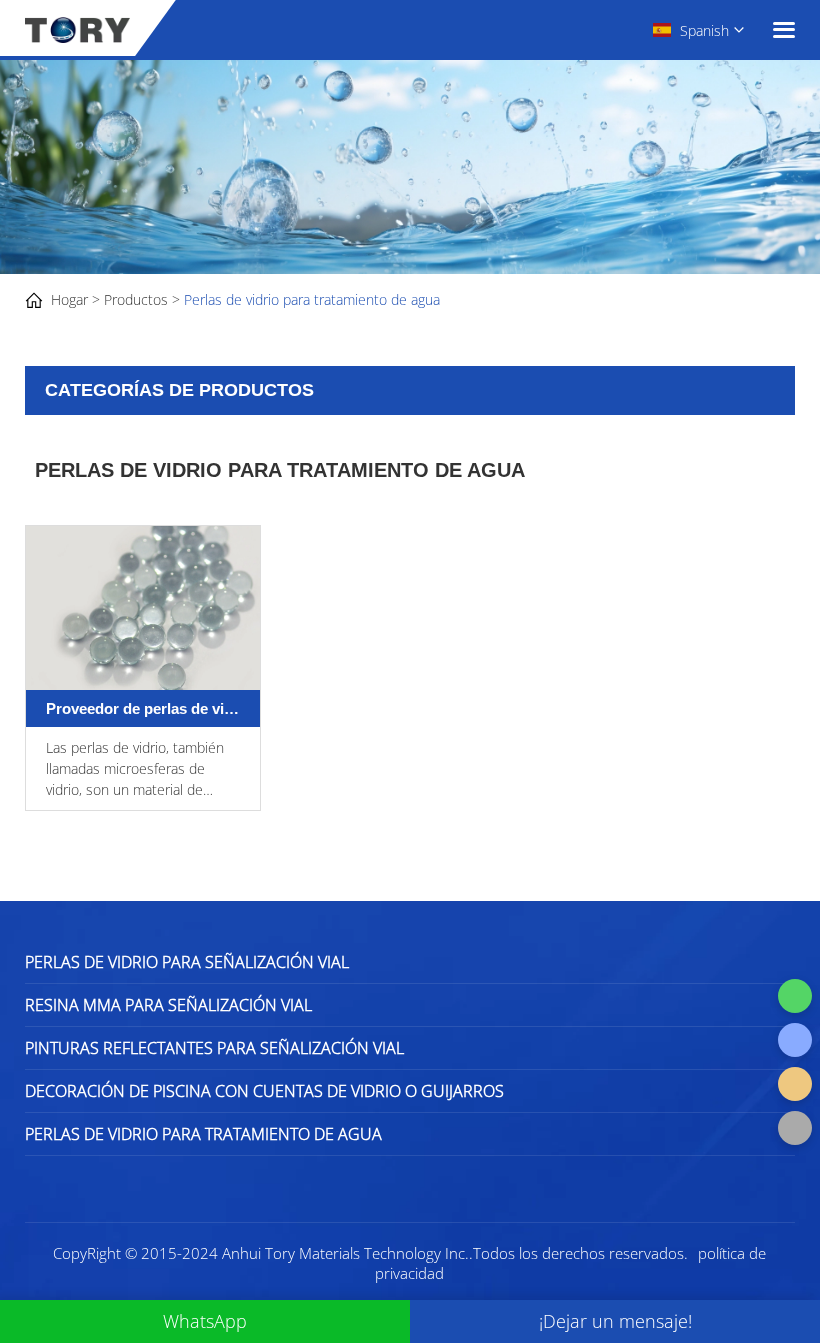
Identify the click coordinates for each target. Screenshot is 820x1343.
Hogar (69, 299)
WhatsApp (205, 1321)
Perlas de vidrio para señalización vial (187, 962)
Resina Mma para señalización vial (168, 1005)
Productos (136, 299)
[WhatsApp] (795, 996)
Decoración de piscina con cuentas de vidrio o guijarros (264, 1091)
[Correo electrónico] (795, 1084)
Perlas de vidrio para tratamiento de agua (312, 299)
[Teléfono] (795, 1040)
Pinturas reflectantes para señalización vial (214, 1048)
